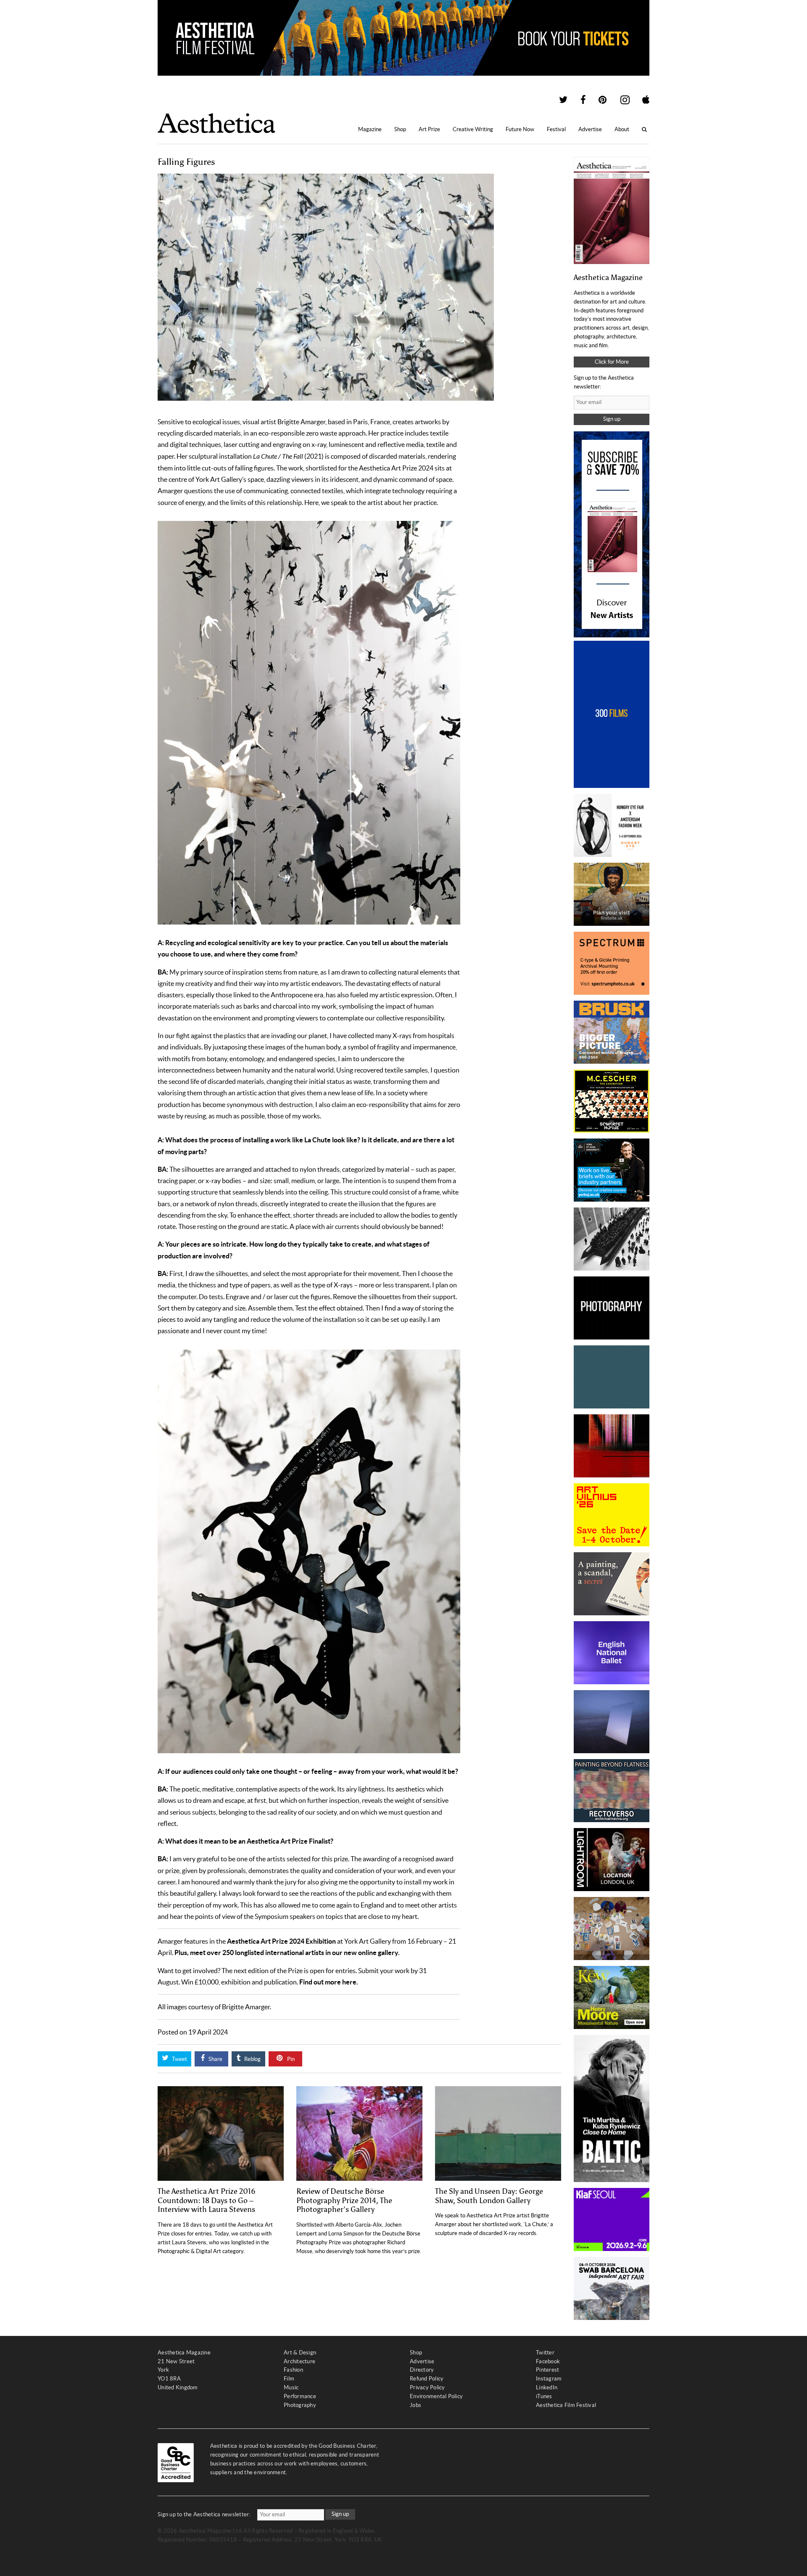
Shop (400, 129)
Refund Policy (427, 2379)
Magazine (370, 129)
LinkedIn (547, 2387)
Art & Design (300, 2353)
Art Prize (429, 129)
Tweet (179, 2059)
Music (291, 2387)
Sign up (612, 419)
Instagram (549, 2379)
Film (289, 2379)
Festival (556, 129)
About (622, 129)
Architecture (299, 2361)
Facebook (548, 2361)
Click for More (612, 362)
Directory (422, 2370)
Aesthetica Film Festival (566, 2405)
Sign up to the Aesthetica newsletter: (204, 2514)
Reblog (252, 2059)
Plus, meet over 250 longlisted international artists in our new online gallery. (287, 1952)
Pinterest (547, 2370)
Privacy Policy (427, 2387)
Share (215, 2059)
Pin (290, 2059)
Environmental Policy (436, 2396)
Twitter (545, 2353)
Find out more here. (329, 1982)
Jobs (415, 2405)
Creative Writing (473, 129)
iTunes (544, 2396)
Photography (300, 2405)
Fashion (293, 2370)
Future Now (520, 129)
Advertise (590, 129)
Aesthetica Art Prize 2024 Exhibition (281, 1941)
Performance (300, 2396)
